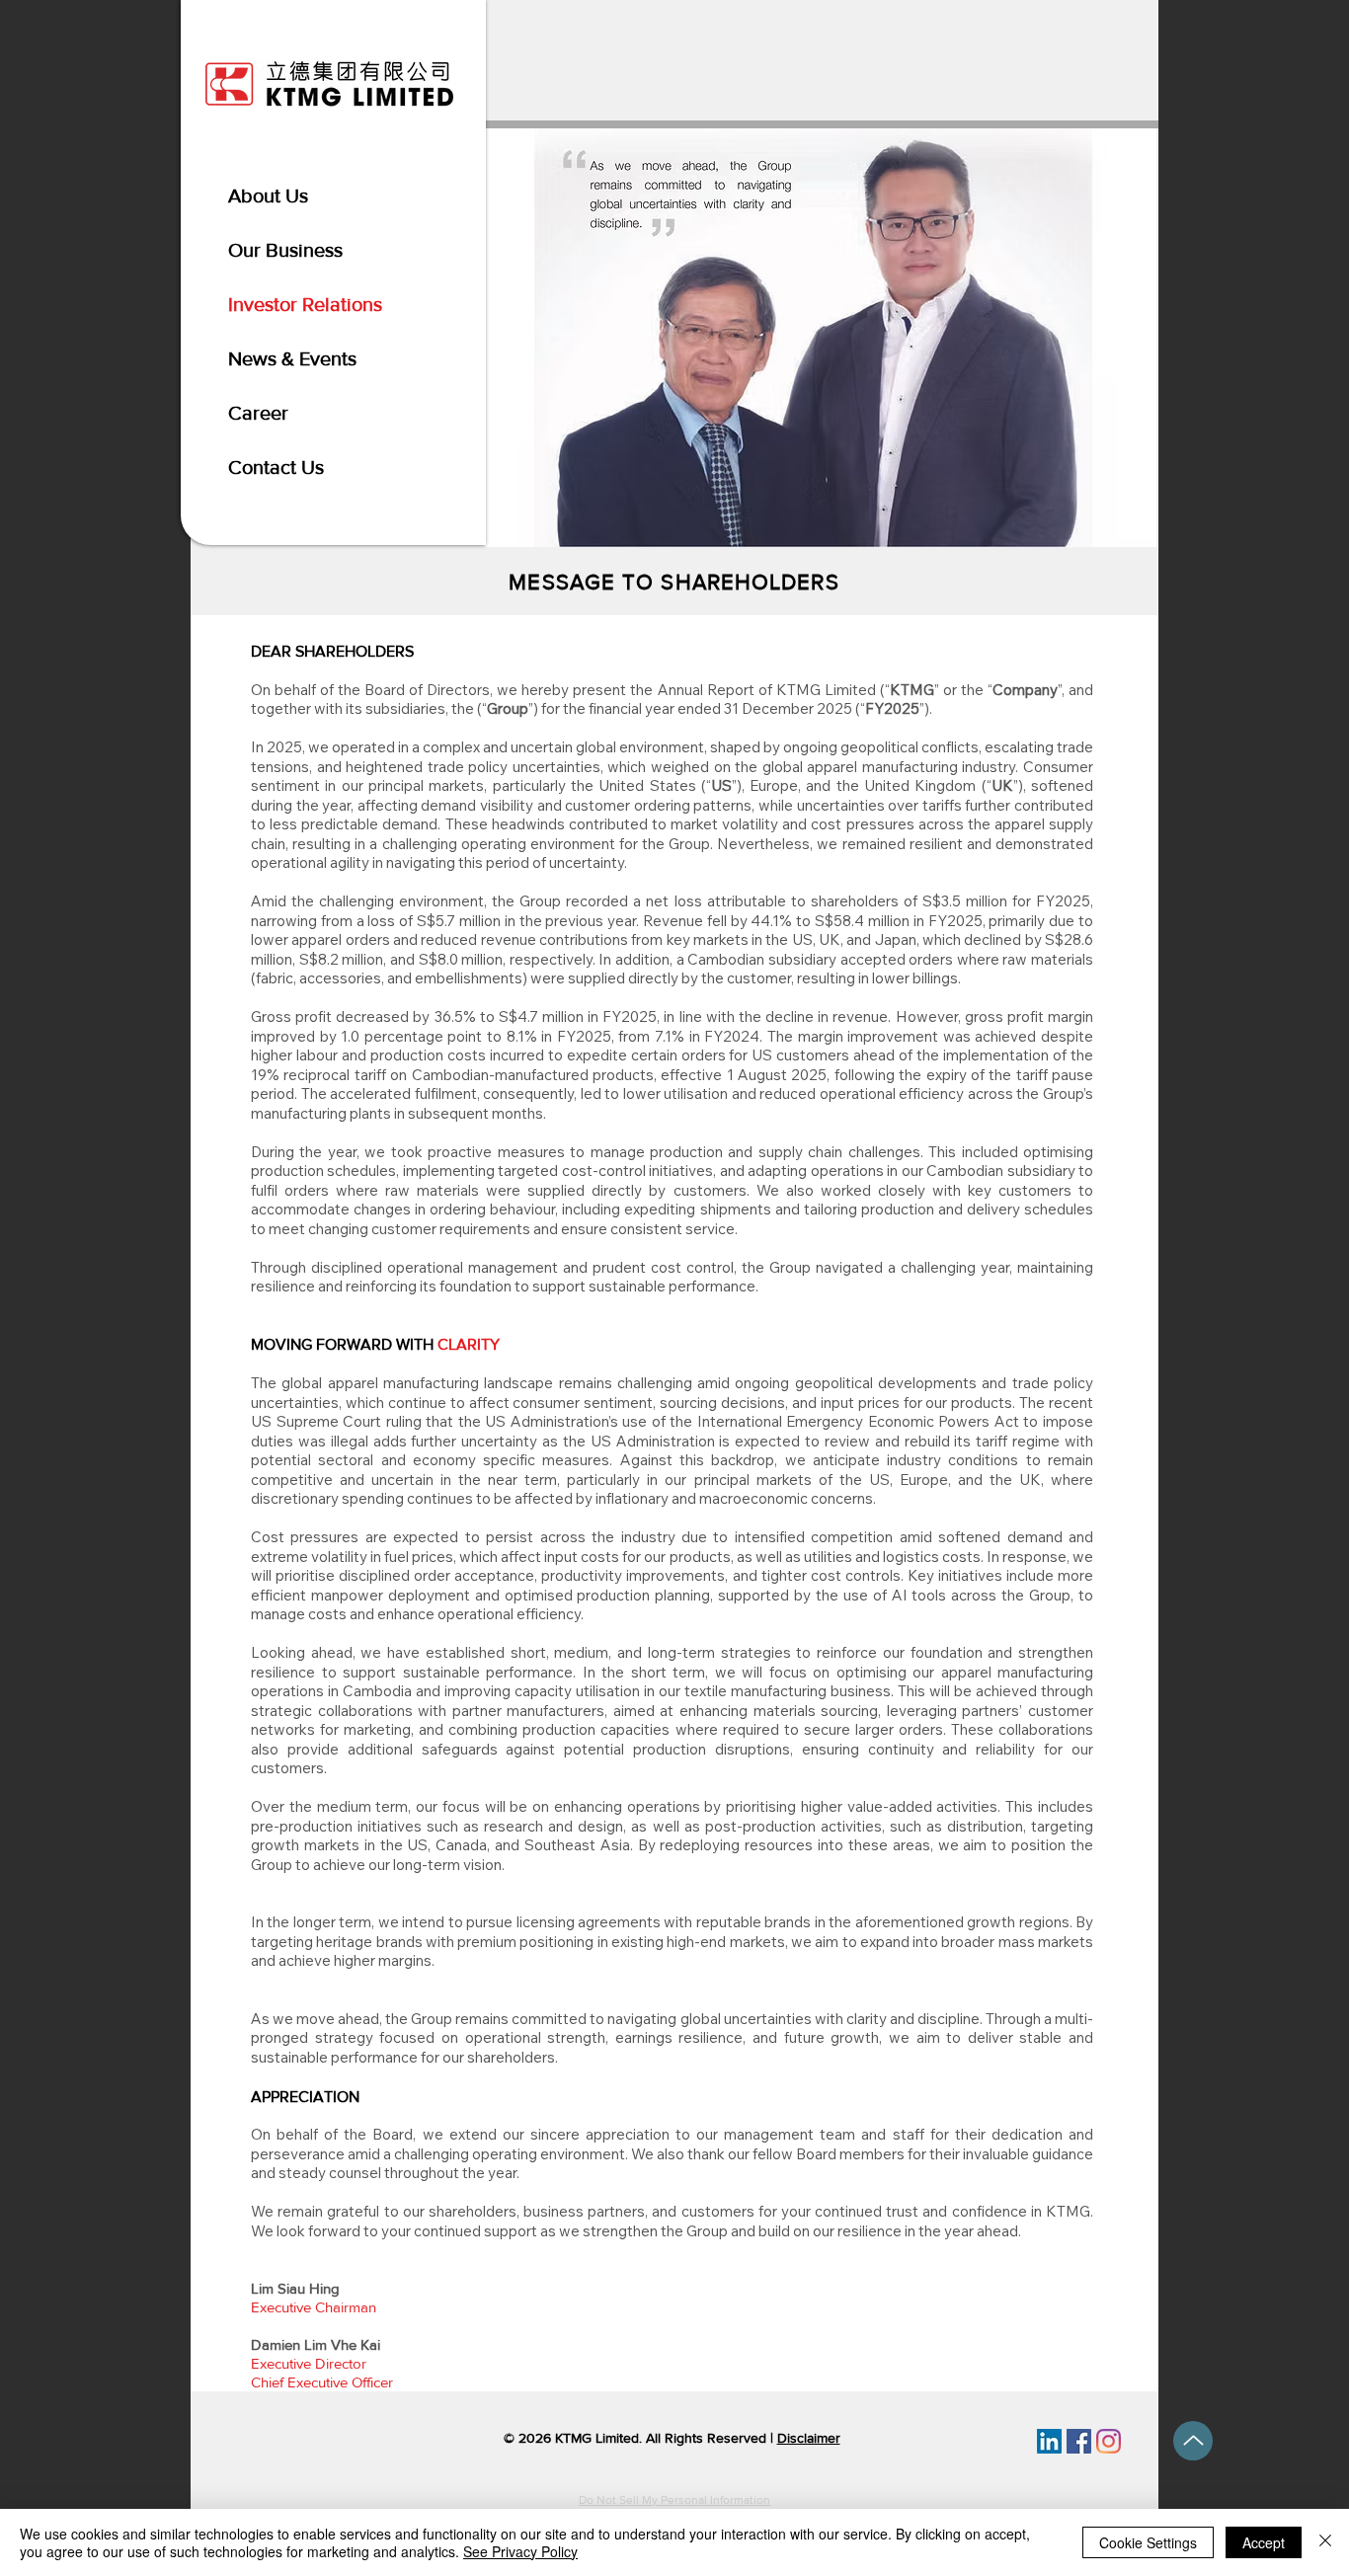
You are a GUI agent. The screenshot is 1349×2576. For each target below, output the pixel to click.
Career (258, 413)
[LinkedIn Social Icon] (1049, 2441)
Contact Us (276, 467)
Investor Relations (305, 304)
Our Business (285, 250)
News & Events (292, 358)
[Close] (1325, 2542)
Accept (1264, 2542)
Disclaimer (809, 2438)
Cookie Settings (1148, 2542)
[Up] (1193, 2441)
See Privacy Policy (520, 2551)
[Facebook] (1079, 2441)
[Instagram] (1109, 2441)
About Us (268, 195)
